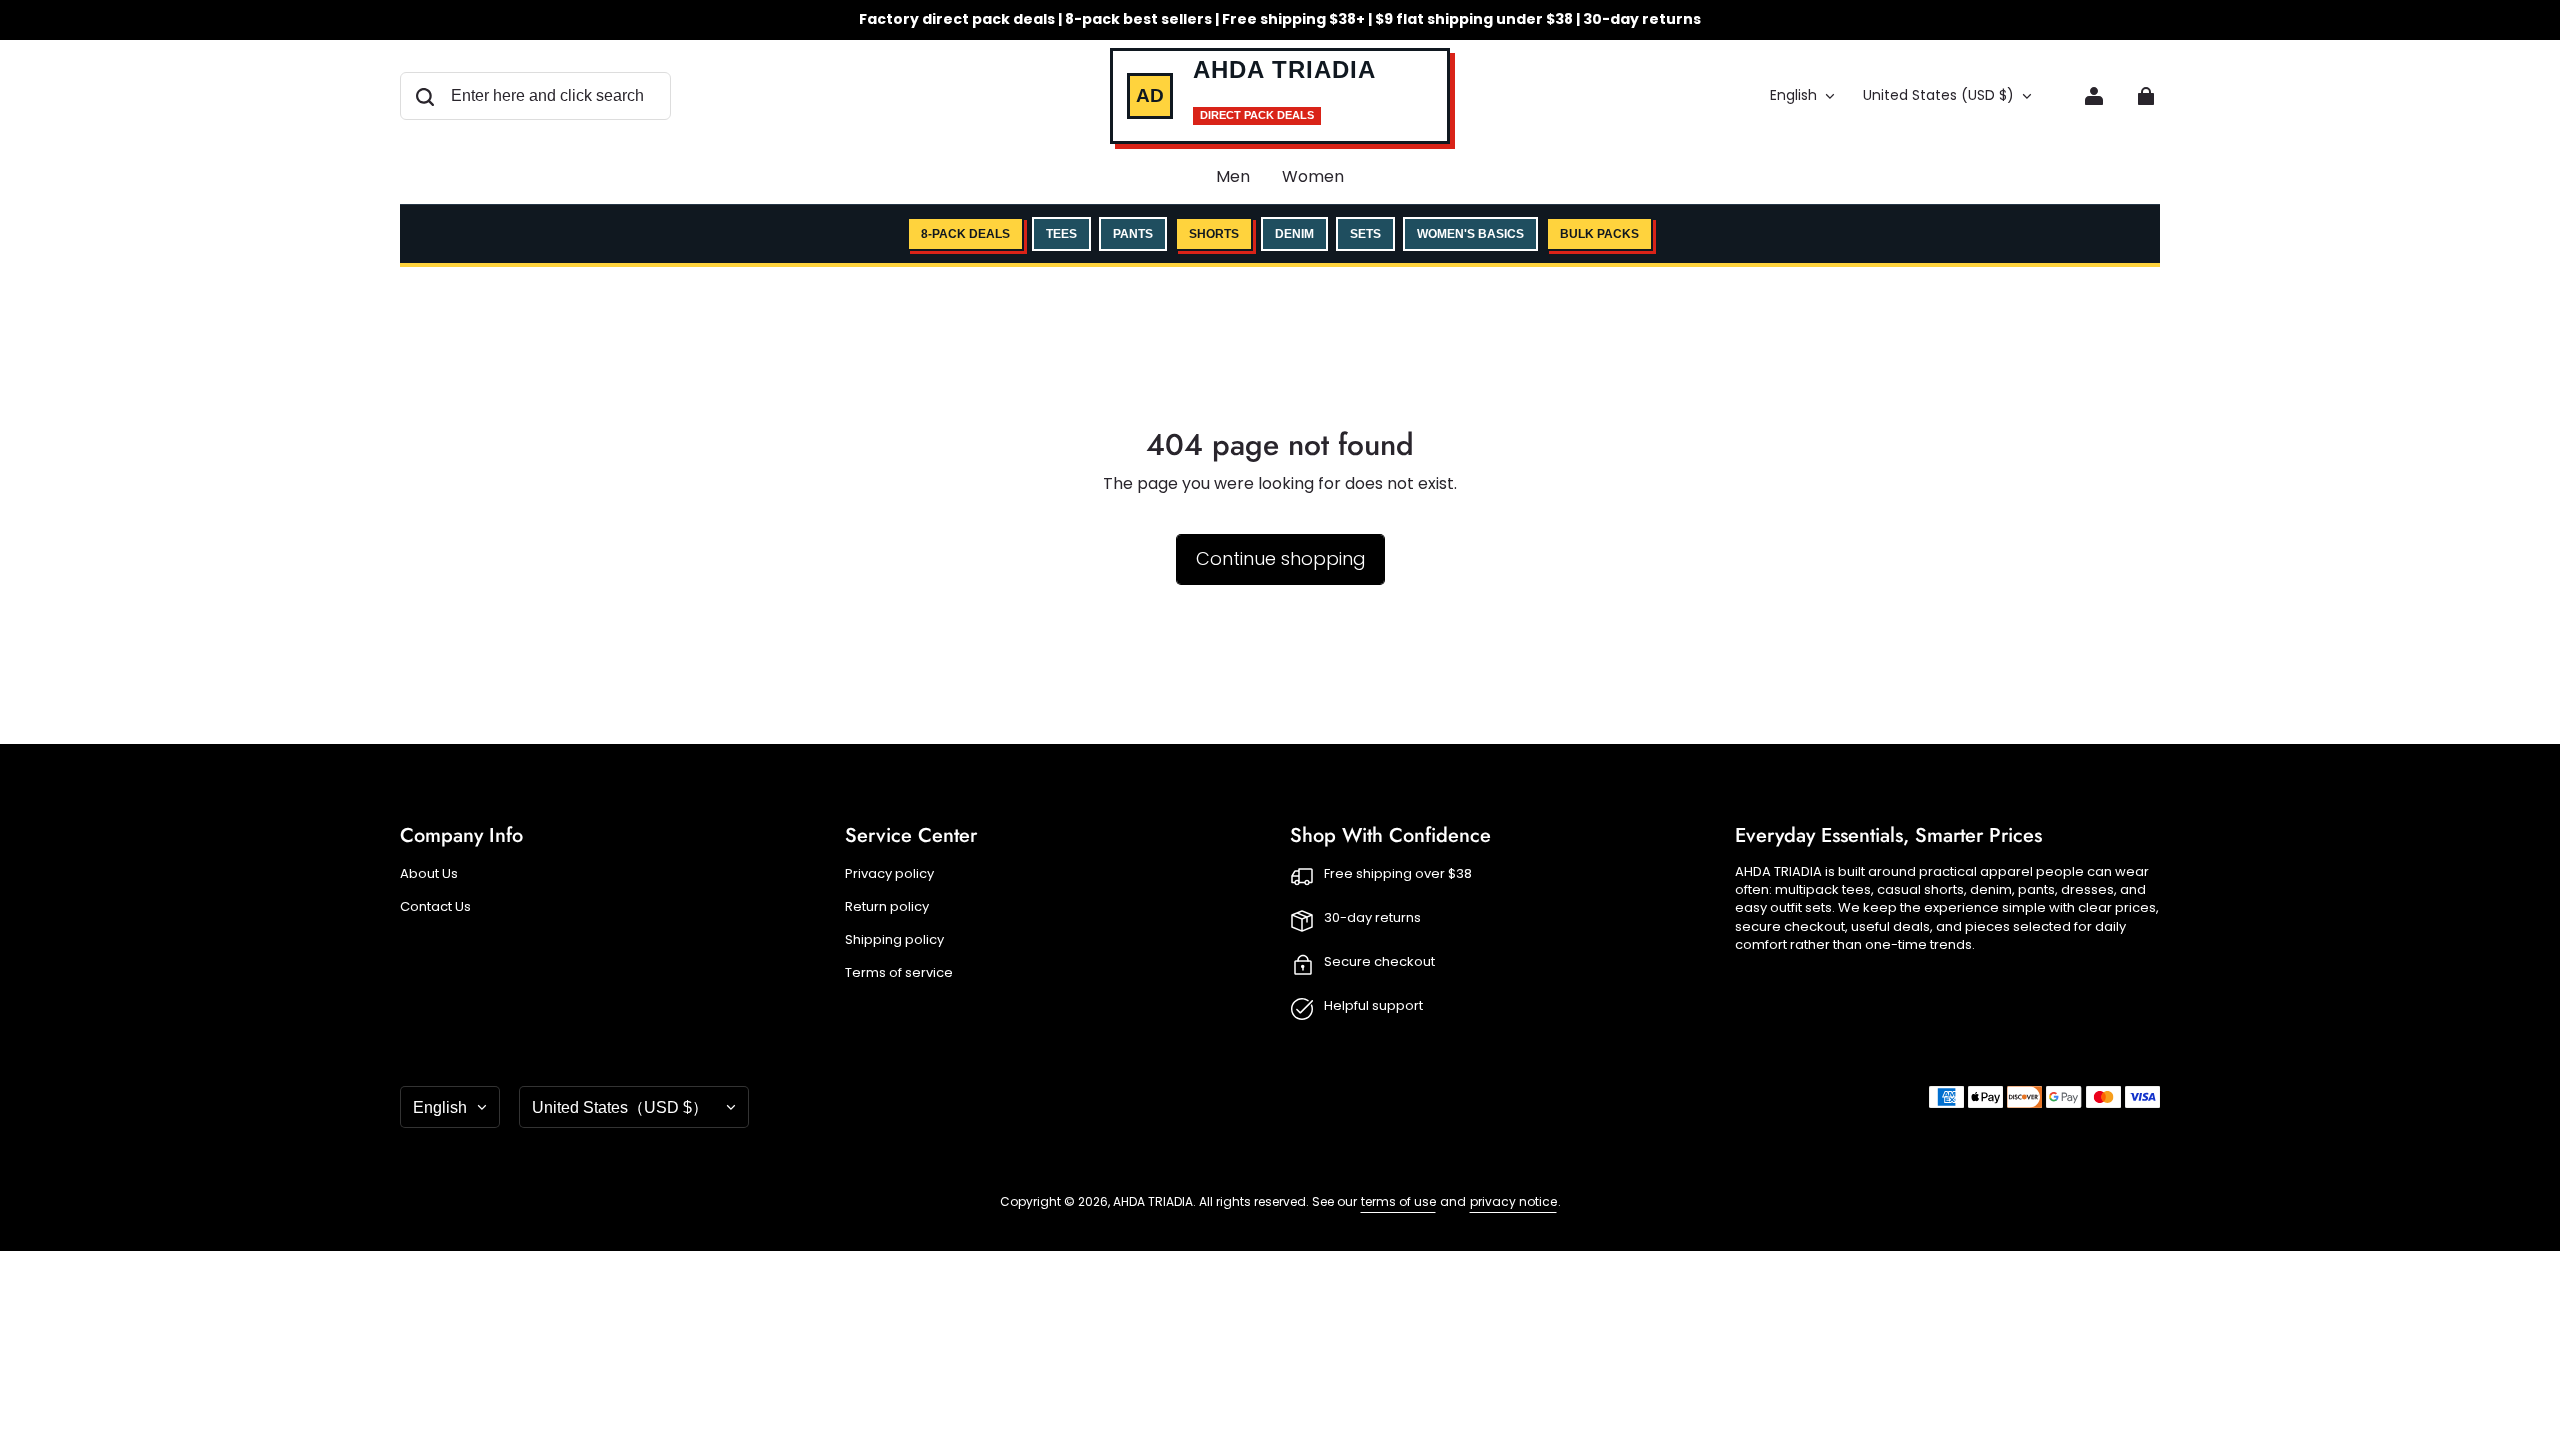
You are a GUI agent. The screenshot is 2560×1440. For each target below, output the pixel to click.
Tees (1061, 234)
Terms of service (899, 973)
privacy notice (1513, 1201)
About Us (429, 874)
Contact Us (435, 907)
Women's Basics (1470, 234)
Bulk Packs (1599, 234)
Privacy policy (889, 874)
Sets (1365, 234)
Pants (1133, 234)
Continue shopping (1280, 558)
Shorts (1214, 234)
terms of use (1398, 1201)
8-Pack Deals (965, 234)
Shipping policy (894, 940)
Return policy (887, 907)
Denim (1294, 234)
